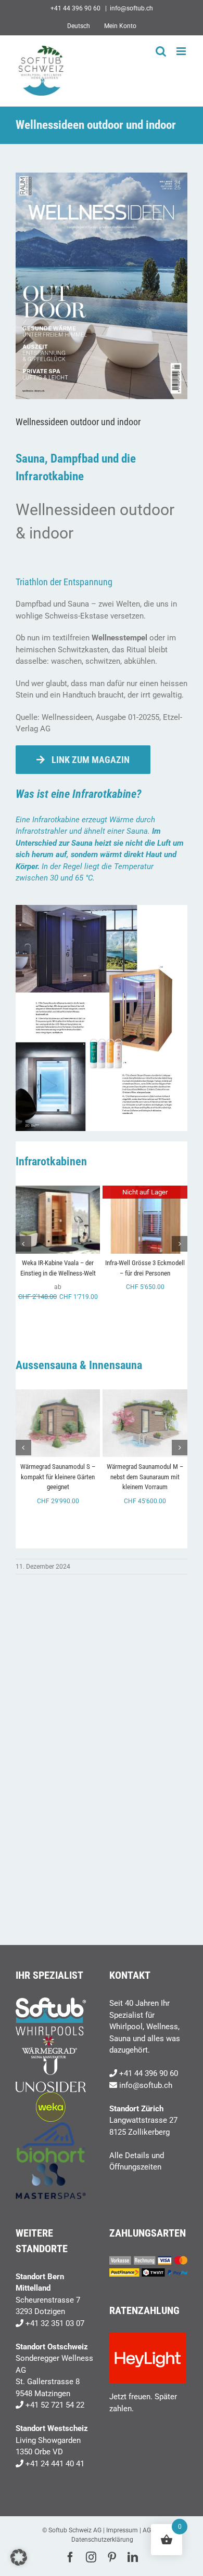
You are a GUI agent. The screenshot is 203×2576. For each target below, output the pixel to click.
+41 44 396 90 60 (149, 2073)
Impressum (122, 2530)
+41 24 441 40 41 (55, 2464)
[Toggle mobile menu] (182, 51)
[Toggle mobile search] (161, 51)
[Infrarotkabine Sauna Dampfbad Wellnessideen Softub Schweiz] (102, 909)
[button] (23, 1244)
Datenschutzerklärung (102, 2540)
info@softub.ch (131, 8)
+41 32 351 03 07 (55, 2323)
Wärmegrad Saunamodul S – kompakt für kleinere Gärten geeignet (58, 1477)
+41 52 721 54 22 (55, 2405)
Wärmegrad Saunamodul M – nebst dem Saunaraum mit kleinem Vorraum (145, 1477)
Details (58, 1231)
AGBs (150, 2530)
